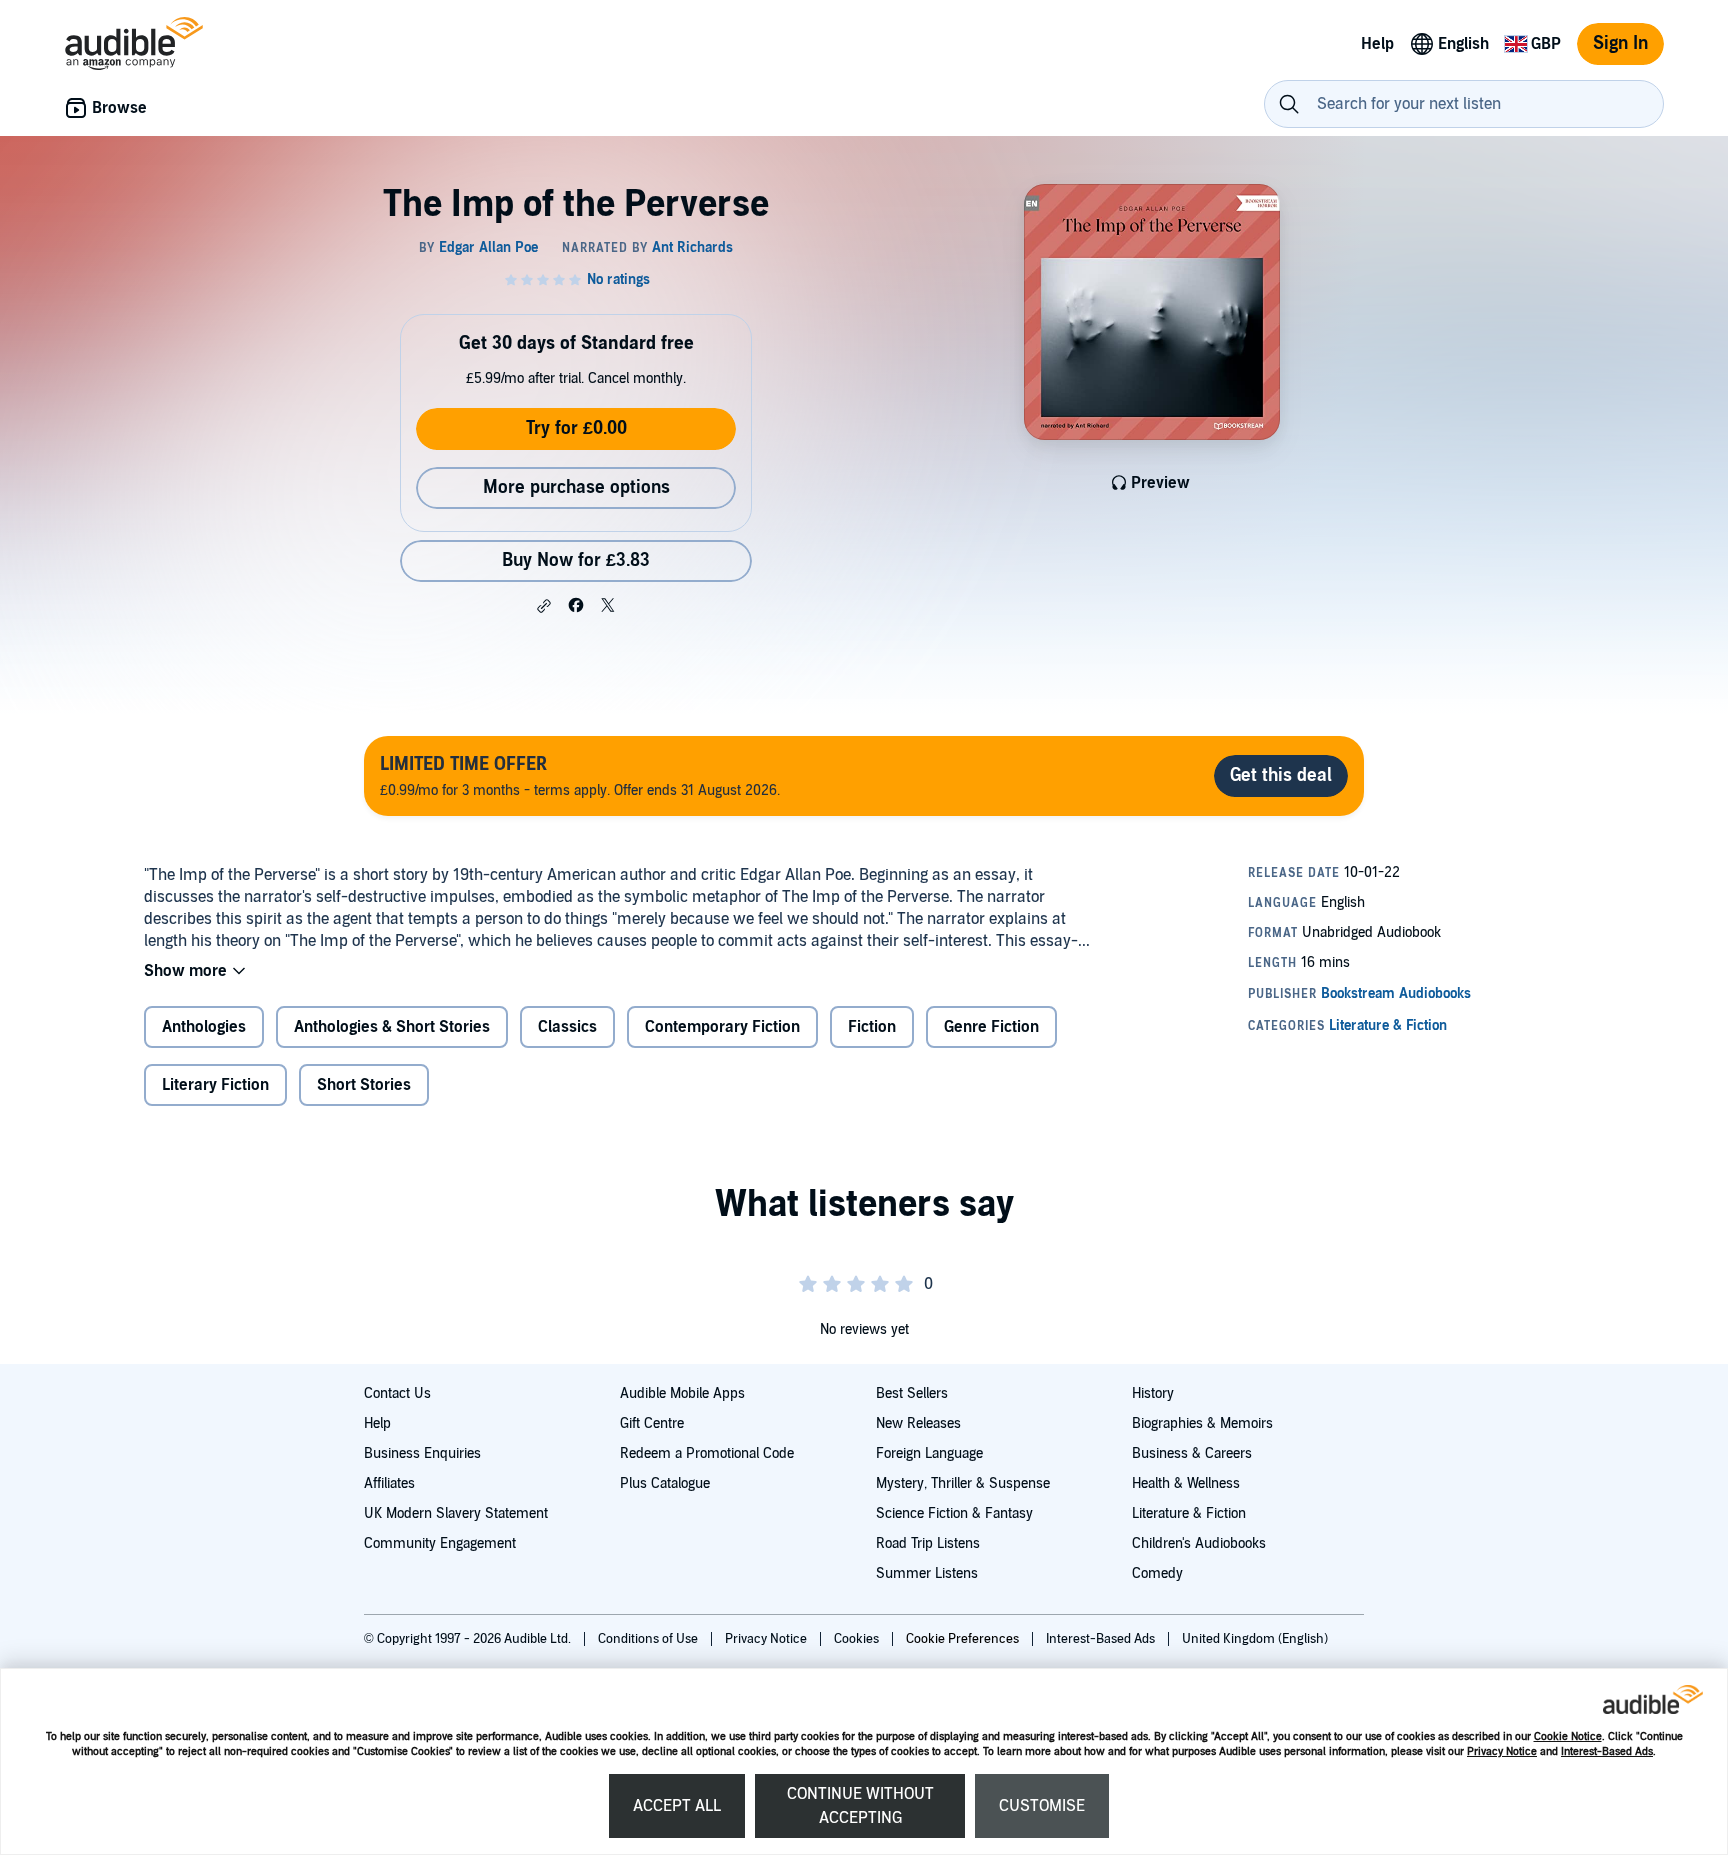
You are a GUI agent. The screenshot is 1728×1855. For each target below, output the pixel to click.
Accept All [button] (677, 1806)
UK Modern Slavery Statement (456, 1513)
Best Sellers (912, 1393)
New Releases (918, 1423)
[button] (544, 606)
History (1153, 1393)
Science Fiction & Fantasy (954, 1513)
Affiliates (389, 1483)
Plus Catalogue (665, 1483)
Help (377, 1423)
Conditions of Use (649, 1639)
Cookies (858, 1639)
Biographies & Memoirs (1202, 1423)
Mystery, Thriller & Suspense (963, 1483)
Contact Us (397, 1393)
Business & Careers (1192, 1453)
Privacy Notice (1502, 1751)
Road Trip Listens (928, 1543)
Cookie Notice (1568, 1736)
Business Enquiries (422, 1453)
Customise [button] (1042, 1806)
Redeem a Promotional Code (707, 1453)
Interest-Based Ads (1607, 1751)
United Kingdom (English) (1255, 1639)
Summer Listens (927, 1573)
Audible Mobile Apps (682, 1393)
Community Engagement (440, 1543)
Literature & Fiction (1189, 1513)
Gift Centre (652, 1423)
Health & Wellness (1186, 1483)
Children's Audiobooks (1199, 1543)
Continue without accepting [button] (860, 1806)
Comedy (1157, 1573)
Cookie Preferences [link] (962, 1639)
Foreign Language (929, 1453)
